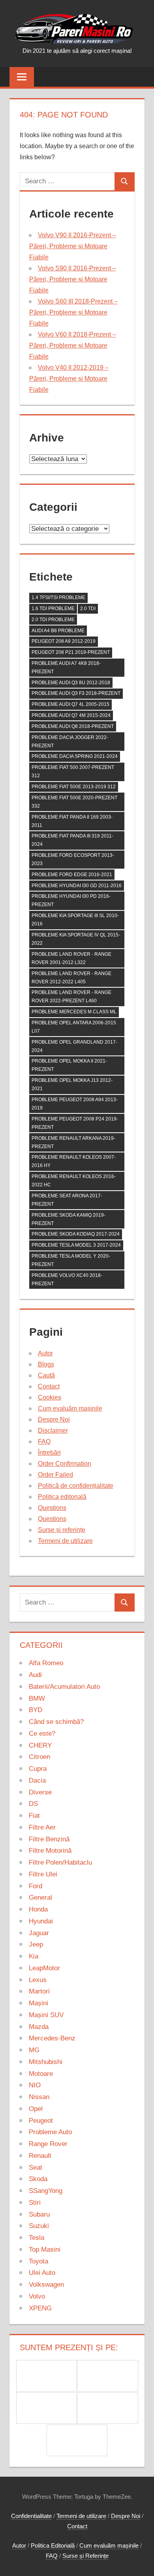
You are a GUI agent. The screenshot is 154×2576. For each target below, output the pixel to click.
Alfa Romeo (46, 1663)
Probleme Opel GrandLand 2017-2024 (74, 1046)
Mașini (38, 2003)
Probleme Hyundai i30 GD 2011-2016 (77, 886)
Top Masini (45, 2249)
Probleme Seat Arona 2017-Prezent (67, 1200)
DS (33, 1804)
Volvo (37, 2296)
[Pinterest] (108, 2376)
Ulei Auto (42, 2273)
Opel (36, 2109)
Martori (39, 1991)
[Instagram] (47, 2408)
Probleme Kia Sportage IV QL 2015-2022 (76, 939)
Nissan (39, 2097)
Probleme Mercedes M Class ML (74, 1012)
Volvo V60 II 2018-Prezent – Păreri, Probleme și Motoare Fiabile (73, 345)
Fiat (34, 1816)
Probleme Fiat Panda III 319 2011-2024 (72, 840)
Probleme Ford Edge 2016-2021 (72, 875)
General (40, 1898)
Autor (45, 1353)
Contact (49, 1386)
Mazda (39, 2027)
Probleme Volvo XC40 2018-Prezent (67, 1280)
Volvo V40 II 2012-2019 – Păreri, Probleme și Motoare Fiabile (69, 379)
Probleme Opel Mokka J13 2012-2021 (72, 1084)
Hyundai (41, 1921)
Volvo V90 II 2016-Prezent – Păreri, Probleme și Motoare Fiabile (73, 246)
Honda (38, 1909)
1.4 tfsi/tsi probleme (58, 597)
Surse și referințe (62, 1530)
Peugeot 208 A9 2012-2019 (64, 641)
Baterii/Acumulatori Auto (64, 1687)
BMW (37, 1698)
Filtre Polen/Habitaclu (60, 1862)
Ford (36, 1886)
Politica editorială (62, 1497)
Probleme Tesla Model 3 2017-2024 (76, 1245)
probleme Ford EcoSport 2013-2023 (73, 859)
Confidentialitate (31, 2516)
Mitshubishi (46, 2062)
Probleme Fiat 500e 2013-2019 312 (74, 787)
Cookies (50, 1397)
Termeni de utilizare (65, 1541)
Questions (52, 1508)
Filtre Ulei (43, 1874)
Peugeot (41, 2121)
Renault (40, 2156)
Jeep (36, 1944)
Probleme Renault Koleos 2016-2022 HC (74, 1181)
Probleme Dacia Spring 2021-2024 (75, 756)
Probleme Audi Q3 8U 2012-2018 (71, 683)
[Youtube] (77, 2440)
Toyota (38, 2261)
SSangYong (46, 2191)
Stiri (35, 2203)
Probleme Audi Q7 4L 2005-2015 (70, 704)
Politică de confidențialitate (76, 1486)
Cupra (38, 1769)
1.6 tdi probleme (53, 609)
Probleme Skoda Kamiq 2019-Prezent (69, 1219)
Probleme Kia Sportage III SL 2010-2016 (75, 920)
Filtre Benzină (49, 1839)
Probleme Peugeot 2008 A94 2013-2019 (75, 1104)
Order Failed (55, 1475)
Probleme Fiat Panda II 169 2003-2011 (72, 821)
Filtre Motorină (50, 1851)
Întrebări (49, 1453)
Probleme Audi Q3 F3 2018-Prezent (76, 693)
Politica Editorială (53, 2545)
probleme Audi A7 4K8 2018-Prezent (66, 667)
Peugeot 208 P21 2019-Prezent (71, 652)
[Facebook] (47, 2376)
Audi (35, 1675)
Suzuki (39, 2226)
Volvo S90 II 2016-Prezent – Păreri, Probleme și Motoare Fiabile (73, 279)
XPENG (40, 2308)
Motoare (41, 2074)
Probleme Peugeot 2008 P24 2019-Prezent (75, 1123)
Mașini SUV (46, 2015)
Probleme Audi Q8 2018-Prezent (73, 726)
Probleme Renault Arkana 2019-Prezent (73, 1142)
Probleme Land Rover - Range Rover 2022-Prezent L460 (71, 997)
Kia (34, 1956)
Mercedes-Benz (52, 2038)
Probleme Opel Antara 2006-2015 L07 (74, 1027)
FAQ (44, 1442)
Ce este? (42, 1734)
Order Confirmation (65, 1464)
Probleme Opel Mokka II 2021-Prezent (69, 1065)
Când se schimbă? (56, 1722)
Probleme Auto (50, 2132)
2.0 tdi (88, 609)
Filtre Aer (42, 1827)
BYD (36, 1710)
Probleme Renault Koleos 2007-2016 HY (74, 1161)
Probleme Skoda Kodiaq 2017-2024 (76, 1234)
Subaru (39, 2214)
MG (34, 2050)
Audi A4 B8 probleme (58, 631)
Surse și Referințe (85, 2556)
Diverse (40, 1792)
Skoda (38, 2179)
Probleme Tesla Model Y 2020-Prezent (71, 1260)
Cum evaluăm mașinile (70, 1408)
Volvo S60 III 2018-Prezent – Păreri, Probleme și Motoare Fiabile (73, 312)
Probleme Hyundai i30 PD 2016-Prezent (71, 900)
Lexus (38, 1980)
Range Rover (48, 2144)
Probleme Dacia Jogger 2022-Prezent (70, 742)
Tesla (37, 2238)
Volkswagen (46, 2285)
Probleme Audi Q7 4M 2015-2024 (71, 715)
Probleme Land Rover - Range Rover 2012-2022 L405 (71, 978)
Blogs (46, 1364)
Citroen (39, 1757)
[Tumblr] (108, 2408)
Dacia (37, 1780)
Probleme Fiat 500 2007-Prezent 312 (73, 771)
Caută (46, 1375)
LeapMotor (44, 1968)
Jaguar (39, 1933)
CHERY (40, 1745)
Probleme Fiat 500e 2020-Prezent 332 (74, 802)
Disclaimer (53, 1430)
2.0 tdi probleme (53, 620)
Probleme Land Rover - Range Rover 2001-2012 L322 (71, 958)
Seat (36, 2167)
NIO (35, 2085)
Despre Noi (54, 1419)
